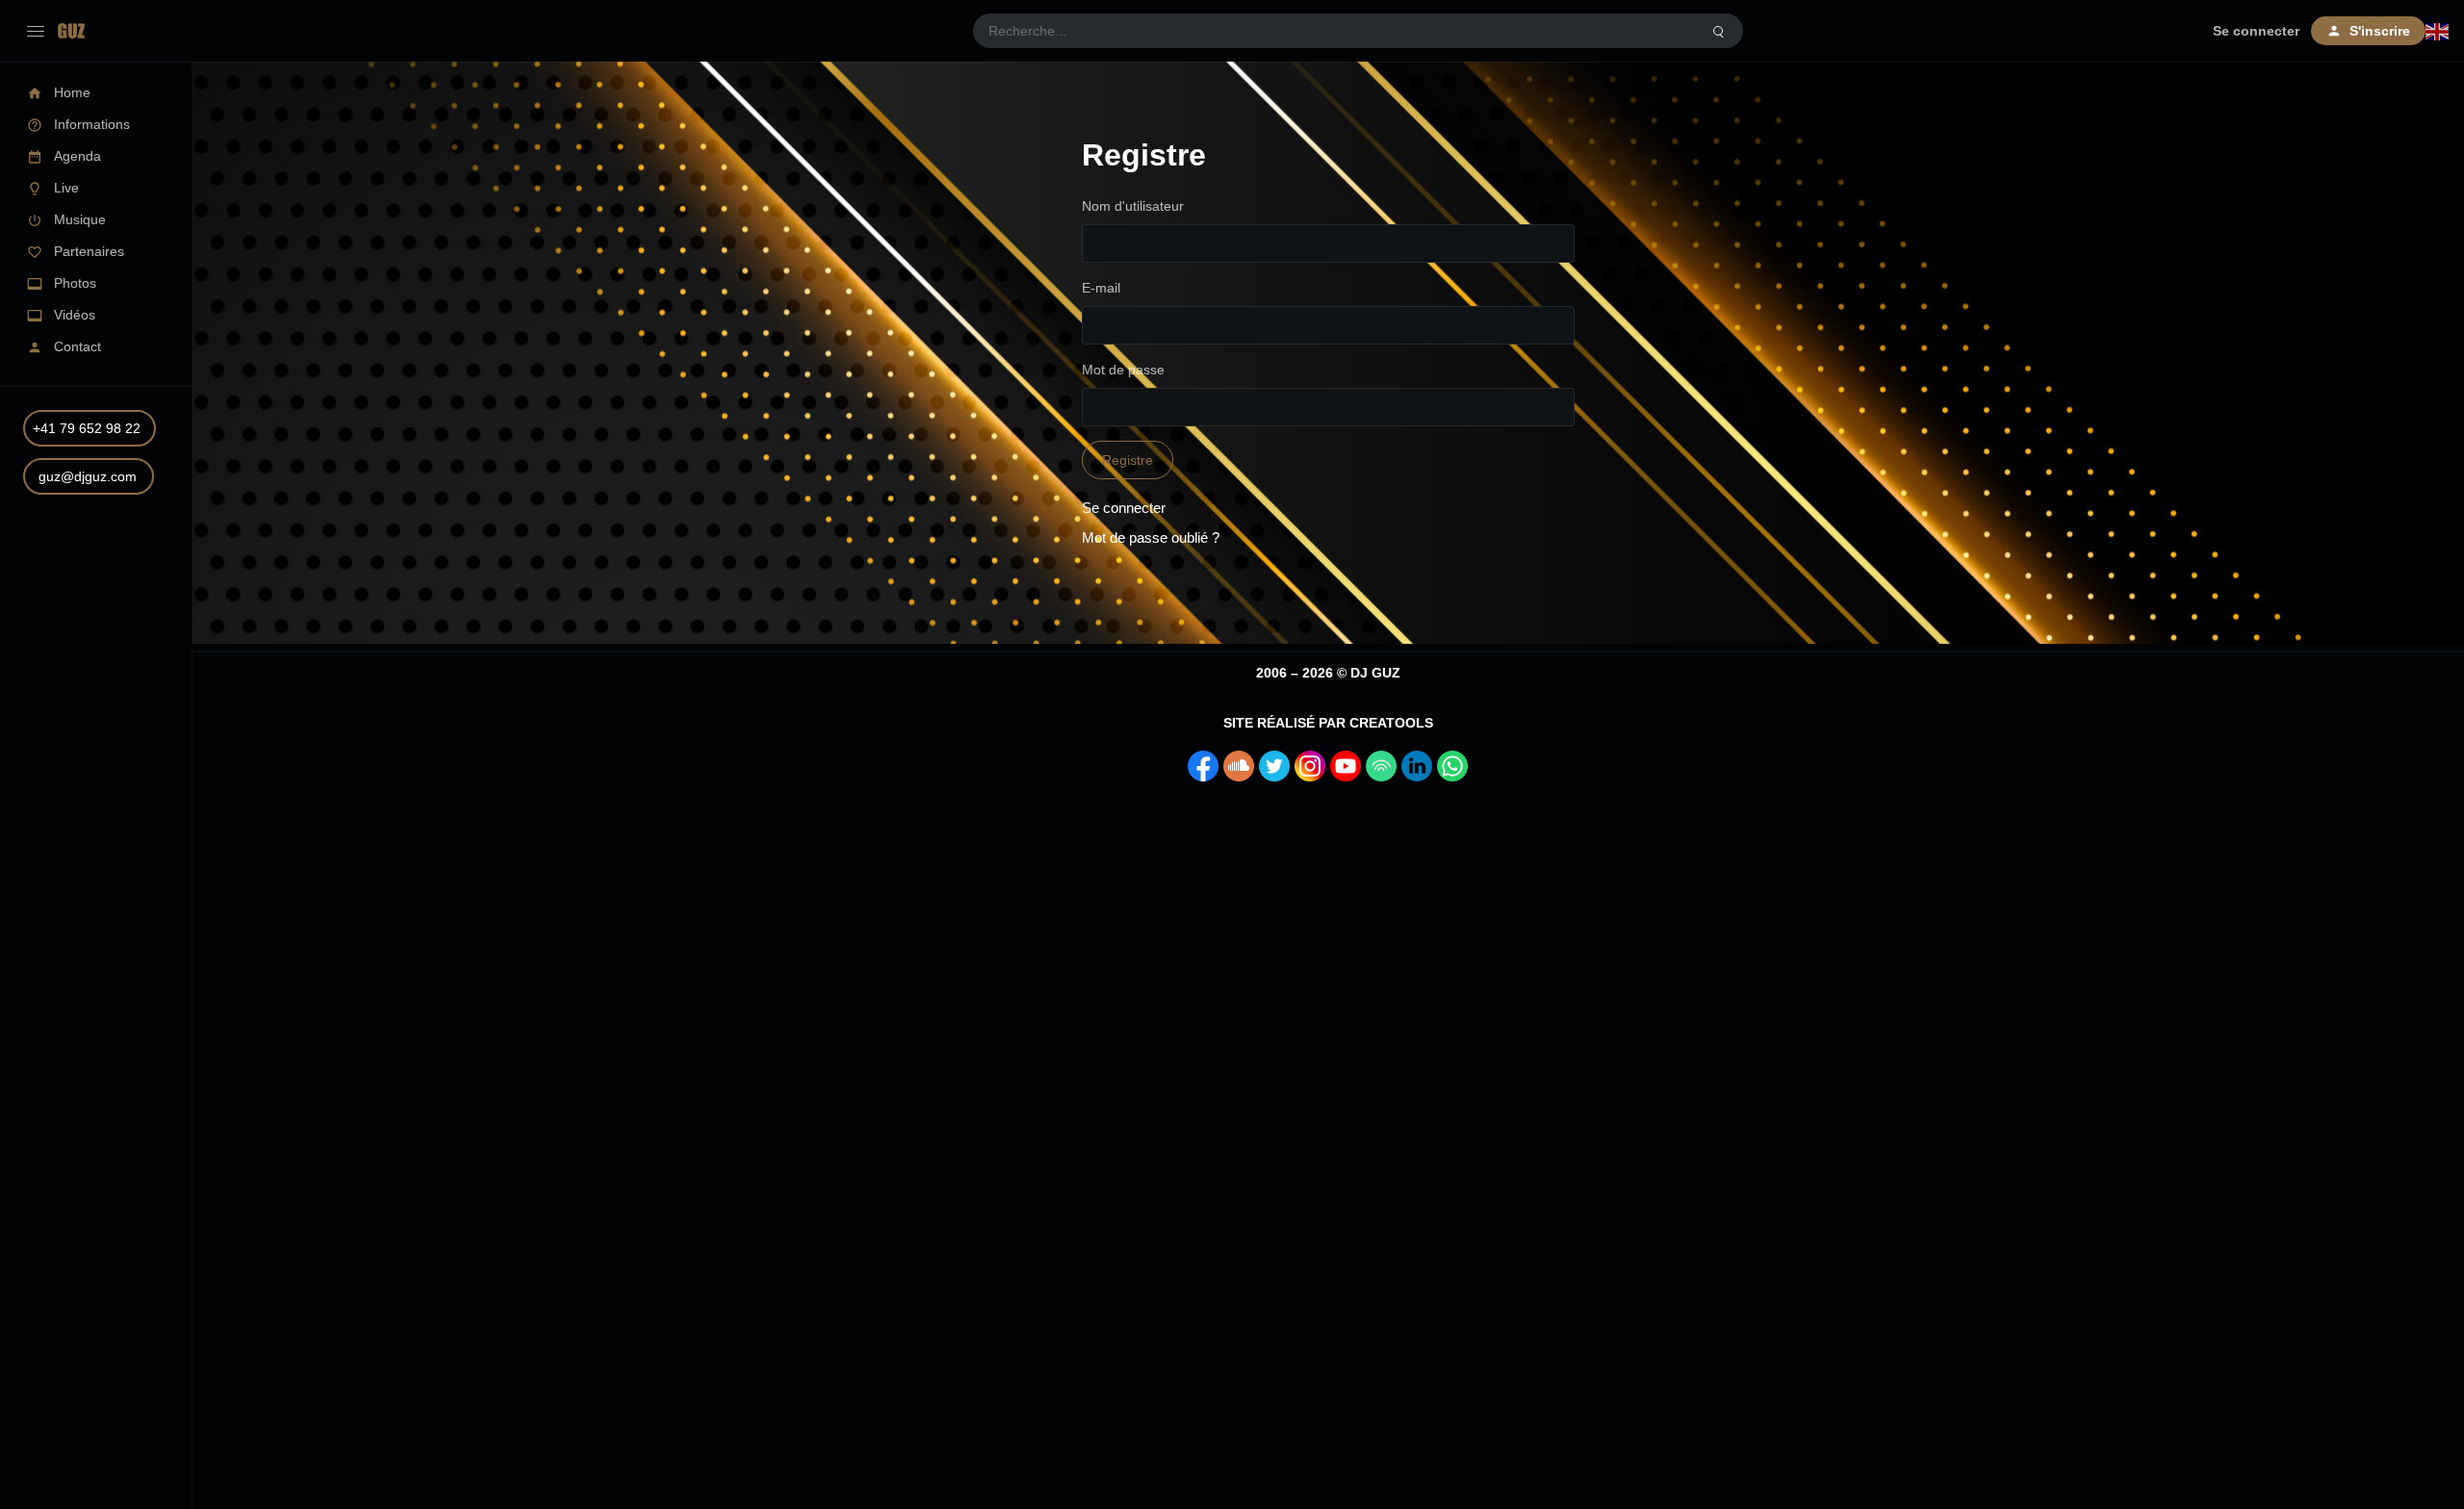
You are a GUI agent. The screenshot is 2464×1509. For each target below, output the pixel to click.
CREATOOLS (1391, 723)
